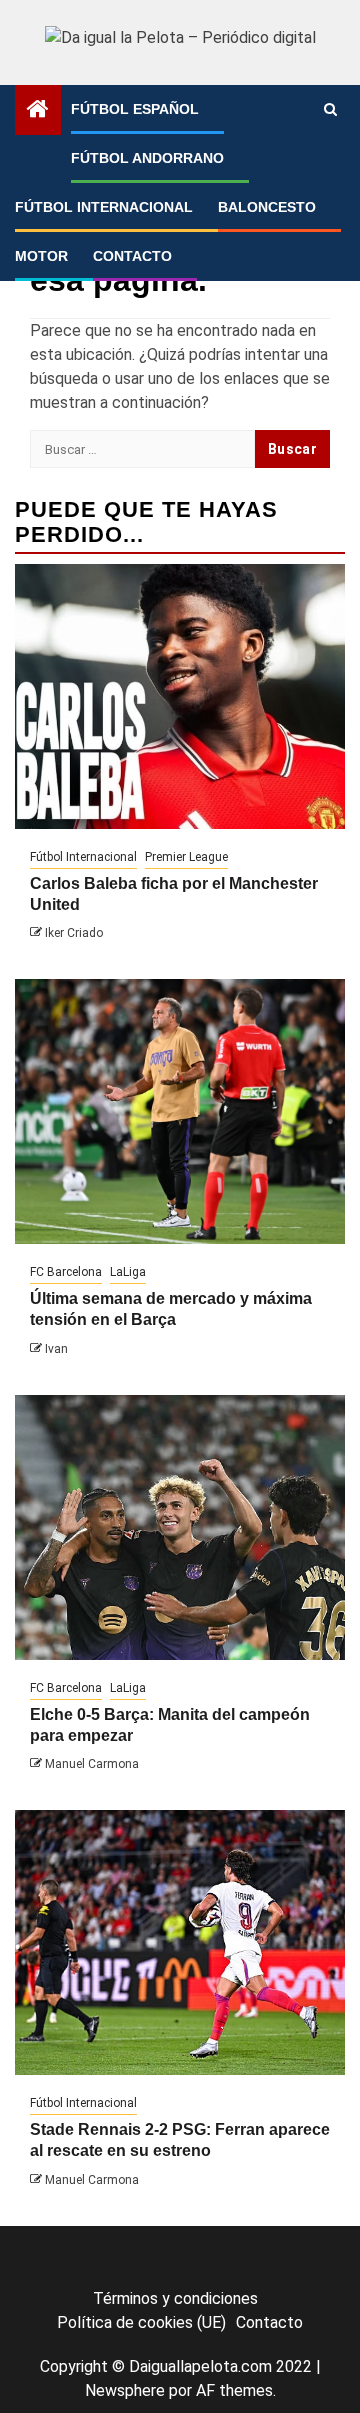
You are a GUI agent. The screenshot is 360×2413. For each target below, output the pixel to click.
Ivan (56, 1349)
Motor (41, 256)
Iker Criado (74, 933)
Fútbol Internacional (104, 207)
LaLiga (128, 1272)
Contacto (132, 256)
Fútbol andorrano (147, 158)
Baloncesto (267, 207)
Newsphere (125, 2390)
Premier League (186, 857)
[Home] (38, 111)
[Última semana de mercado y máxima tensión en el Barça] (180, 1111)
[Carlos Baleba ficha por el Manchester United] (180, 696)
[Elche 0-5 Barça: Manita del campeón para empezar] (180, 1527)
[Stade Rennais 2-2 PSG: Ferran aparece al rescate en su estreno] (180, 1942)
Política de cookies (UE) (141, 2322)
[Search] (330, 110)
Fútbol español (135, 109)
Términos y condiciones (175, 2298)
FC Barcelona (66, 1272)
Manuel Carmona (92, 1764)
